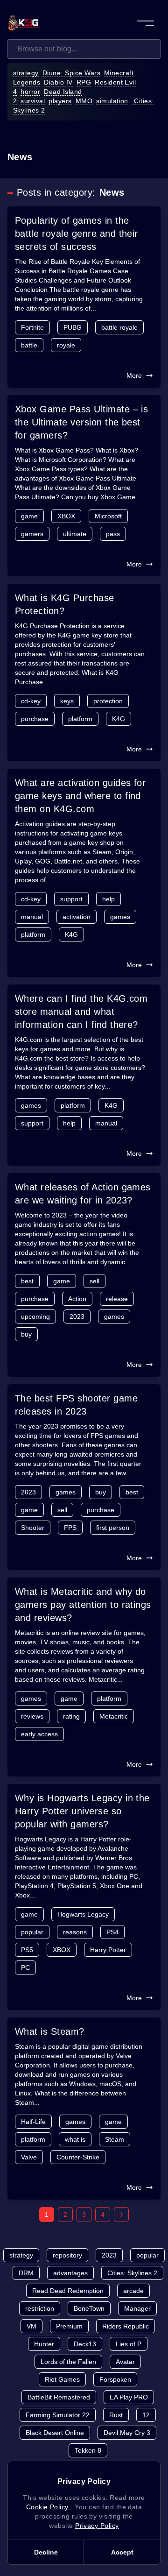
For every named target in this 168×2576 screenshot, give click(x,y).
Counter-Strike (78, 2157)
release (117, 1299)
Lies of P (129, 2344)
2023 (77, 1316)
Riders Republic (126, 2326)
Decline (46, 2552)
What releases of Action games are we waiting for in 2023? (83, 1194)
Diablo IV (58, 82)
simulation (112, 101)
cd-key (31, 701)
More (134, 375)
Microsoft (108, 516)
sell (94, 1281)
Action (77, 1299)
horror (30, 92)
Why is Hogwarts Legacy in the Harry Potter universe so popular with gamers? (82, 1811)
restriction (40, 2308)
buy (26, 1334)
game (29, 516)
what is (75, 2139)
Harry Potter (108, 1950)
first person (113, 1528)
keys (67, 701)
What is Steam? (50, 2031)
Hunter (44, 2344)
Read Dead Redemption (68, 2291)
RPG (84, 82)
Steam (115, 2139)
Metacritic (114, 1716)
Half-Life (33, 2122)
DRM (26, 2273)
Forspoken (115, 2379)
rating (71, 1716)
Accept (122, 2552)
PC (25, 1967)
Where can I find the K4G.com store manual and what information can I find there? (81, 1012)
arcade (133, 2291)
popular (32, 1932)
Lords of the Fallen (68, 2362)
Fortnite (32, 327)
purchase (35, 719)
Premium (69, 2326)
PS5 (27, 1950)
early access (39, 1734)
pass (113, 534)
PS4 (112, 1932)
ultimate (75, 534)
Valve (29, 2157)
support (71, 899)
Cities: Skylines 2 (132, 2273)
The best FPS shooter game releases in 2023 (76, 1405)
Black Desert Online (55, 2433)
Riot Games (62, 2379)
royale (66, 345)
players (60, 101)
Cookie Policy (49, 2507)
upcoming (35, 1316)
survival (33, 101)
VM (31, 2326)
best (27, 1281)
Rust (116, 2415)
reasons (75, 1932)
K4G (119, 719)
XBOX (66, 516)
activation (77, 917)
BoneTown (89, 2308)
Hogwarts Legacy (83, 1914)
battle (29, 345)
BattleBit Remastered (59, 2397)
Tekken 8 (88, 2450)
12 (146, 2415)
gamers (32, 534)
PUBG (73, 327)
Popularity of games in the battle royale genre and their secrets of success (77, 234)
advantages (70, 2273)
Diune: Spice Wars (71, 73)
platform (80, 719)
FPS (70, 1528)
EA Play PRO (129, 2397)
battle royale (119, 327)
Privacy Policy (97, 2526)
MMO (84, 101)
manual (32, 917)
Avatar (125, 2362)
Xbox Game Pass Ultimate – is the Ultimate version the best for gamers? (81, 422)
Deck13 (85, 2344)
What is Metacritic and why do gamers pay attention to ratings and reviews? (83, 1605)
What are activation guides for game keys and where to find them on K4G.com (80, 796)
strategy (26, 73)
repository (67, 2255)
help (108, 899)
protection (108, 701)
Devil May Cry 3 (127, 2433)
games (120, 917)
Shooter (33, 1528)
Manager (137, 2308)
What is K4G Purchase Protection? (65, 604)
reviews (32, 1716)
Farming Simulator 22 (58, 2415)
